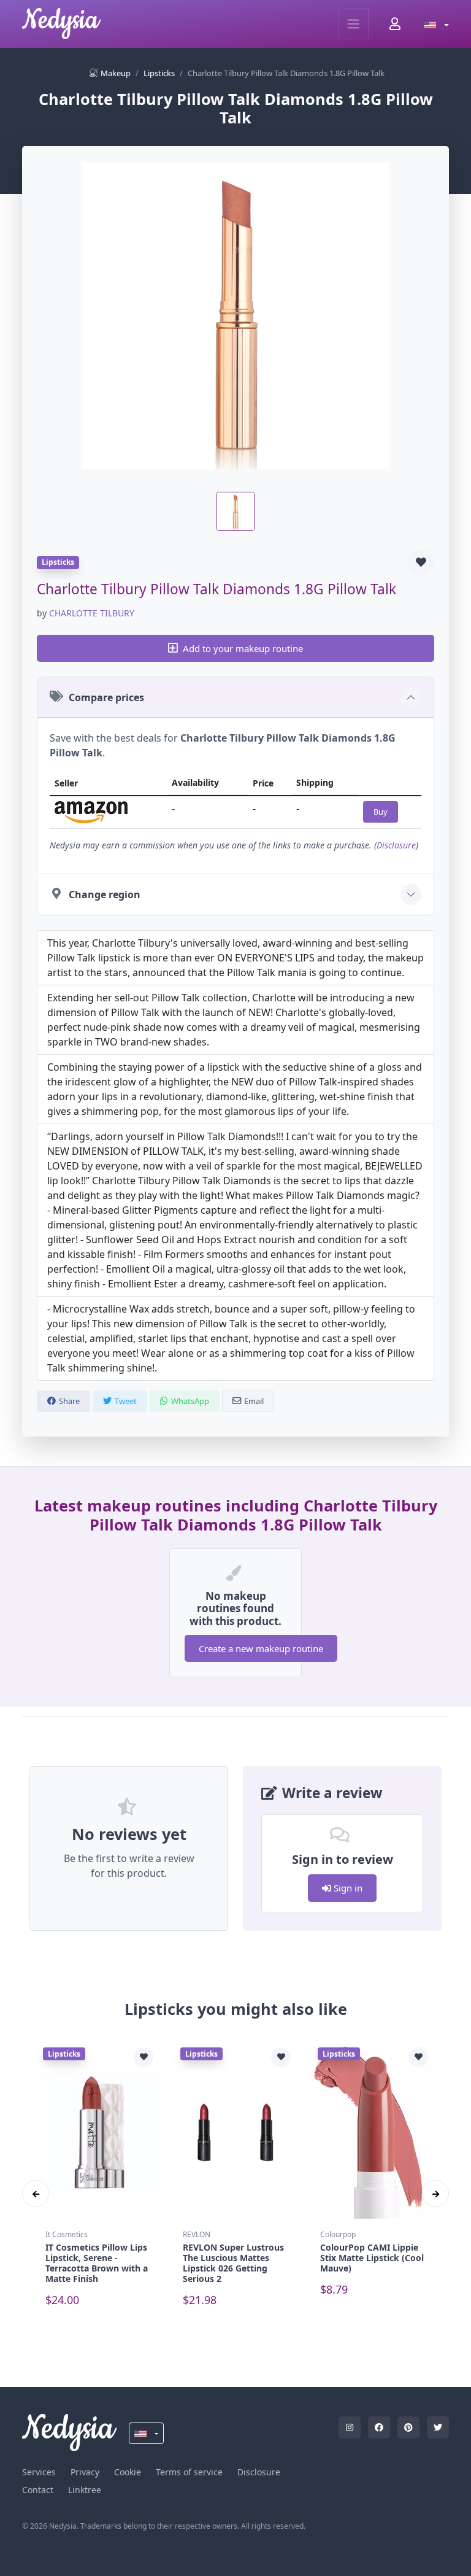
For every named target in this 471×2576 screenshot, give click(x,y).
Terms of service (189, 2472)
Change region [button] (105, 894)
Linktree (85, 2490)
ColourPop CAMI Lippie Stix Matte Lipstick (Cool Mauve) (372, 2258)
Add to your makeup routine (243, 648)
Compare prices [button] (106, 697)
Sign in (347, 1888)
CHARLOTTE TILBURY (92, 613)
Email (254, 1401)
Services (39, 2472)
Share (69, 1401)
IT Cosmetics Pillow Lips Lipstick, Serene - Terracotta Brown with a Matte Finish (97, 2263)
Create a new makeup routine (261, 1648)
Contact (38, 2490)
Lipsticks (159, 73)
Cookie (128, 2472)
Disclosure (396, 845)
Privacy (85, 2472)
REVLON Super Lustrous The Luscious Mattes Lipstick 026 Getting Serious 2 (233, 2263)
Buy (381, 812)
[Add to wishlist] (421, 562)
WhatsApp (190, 1401)
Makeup (116, 73)
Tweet (126, 1401)
